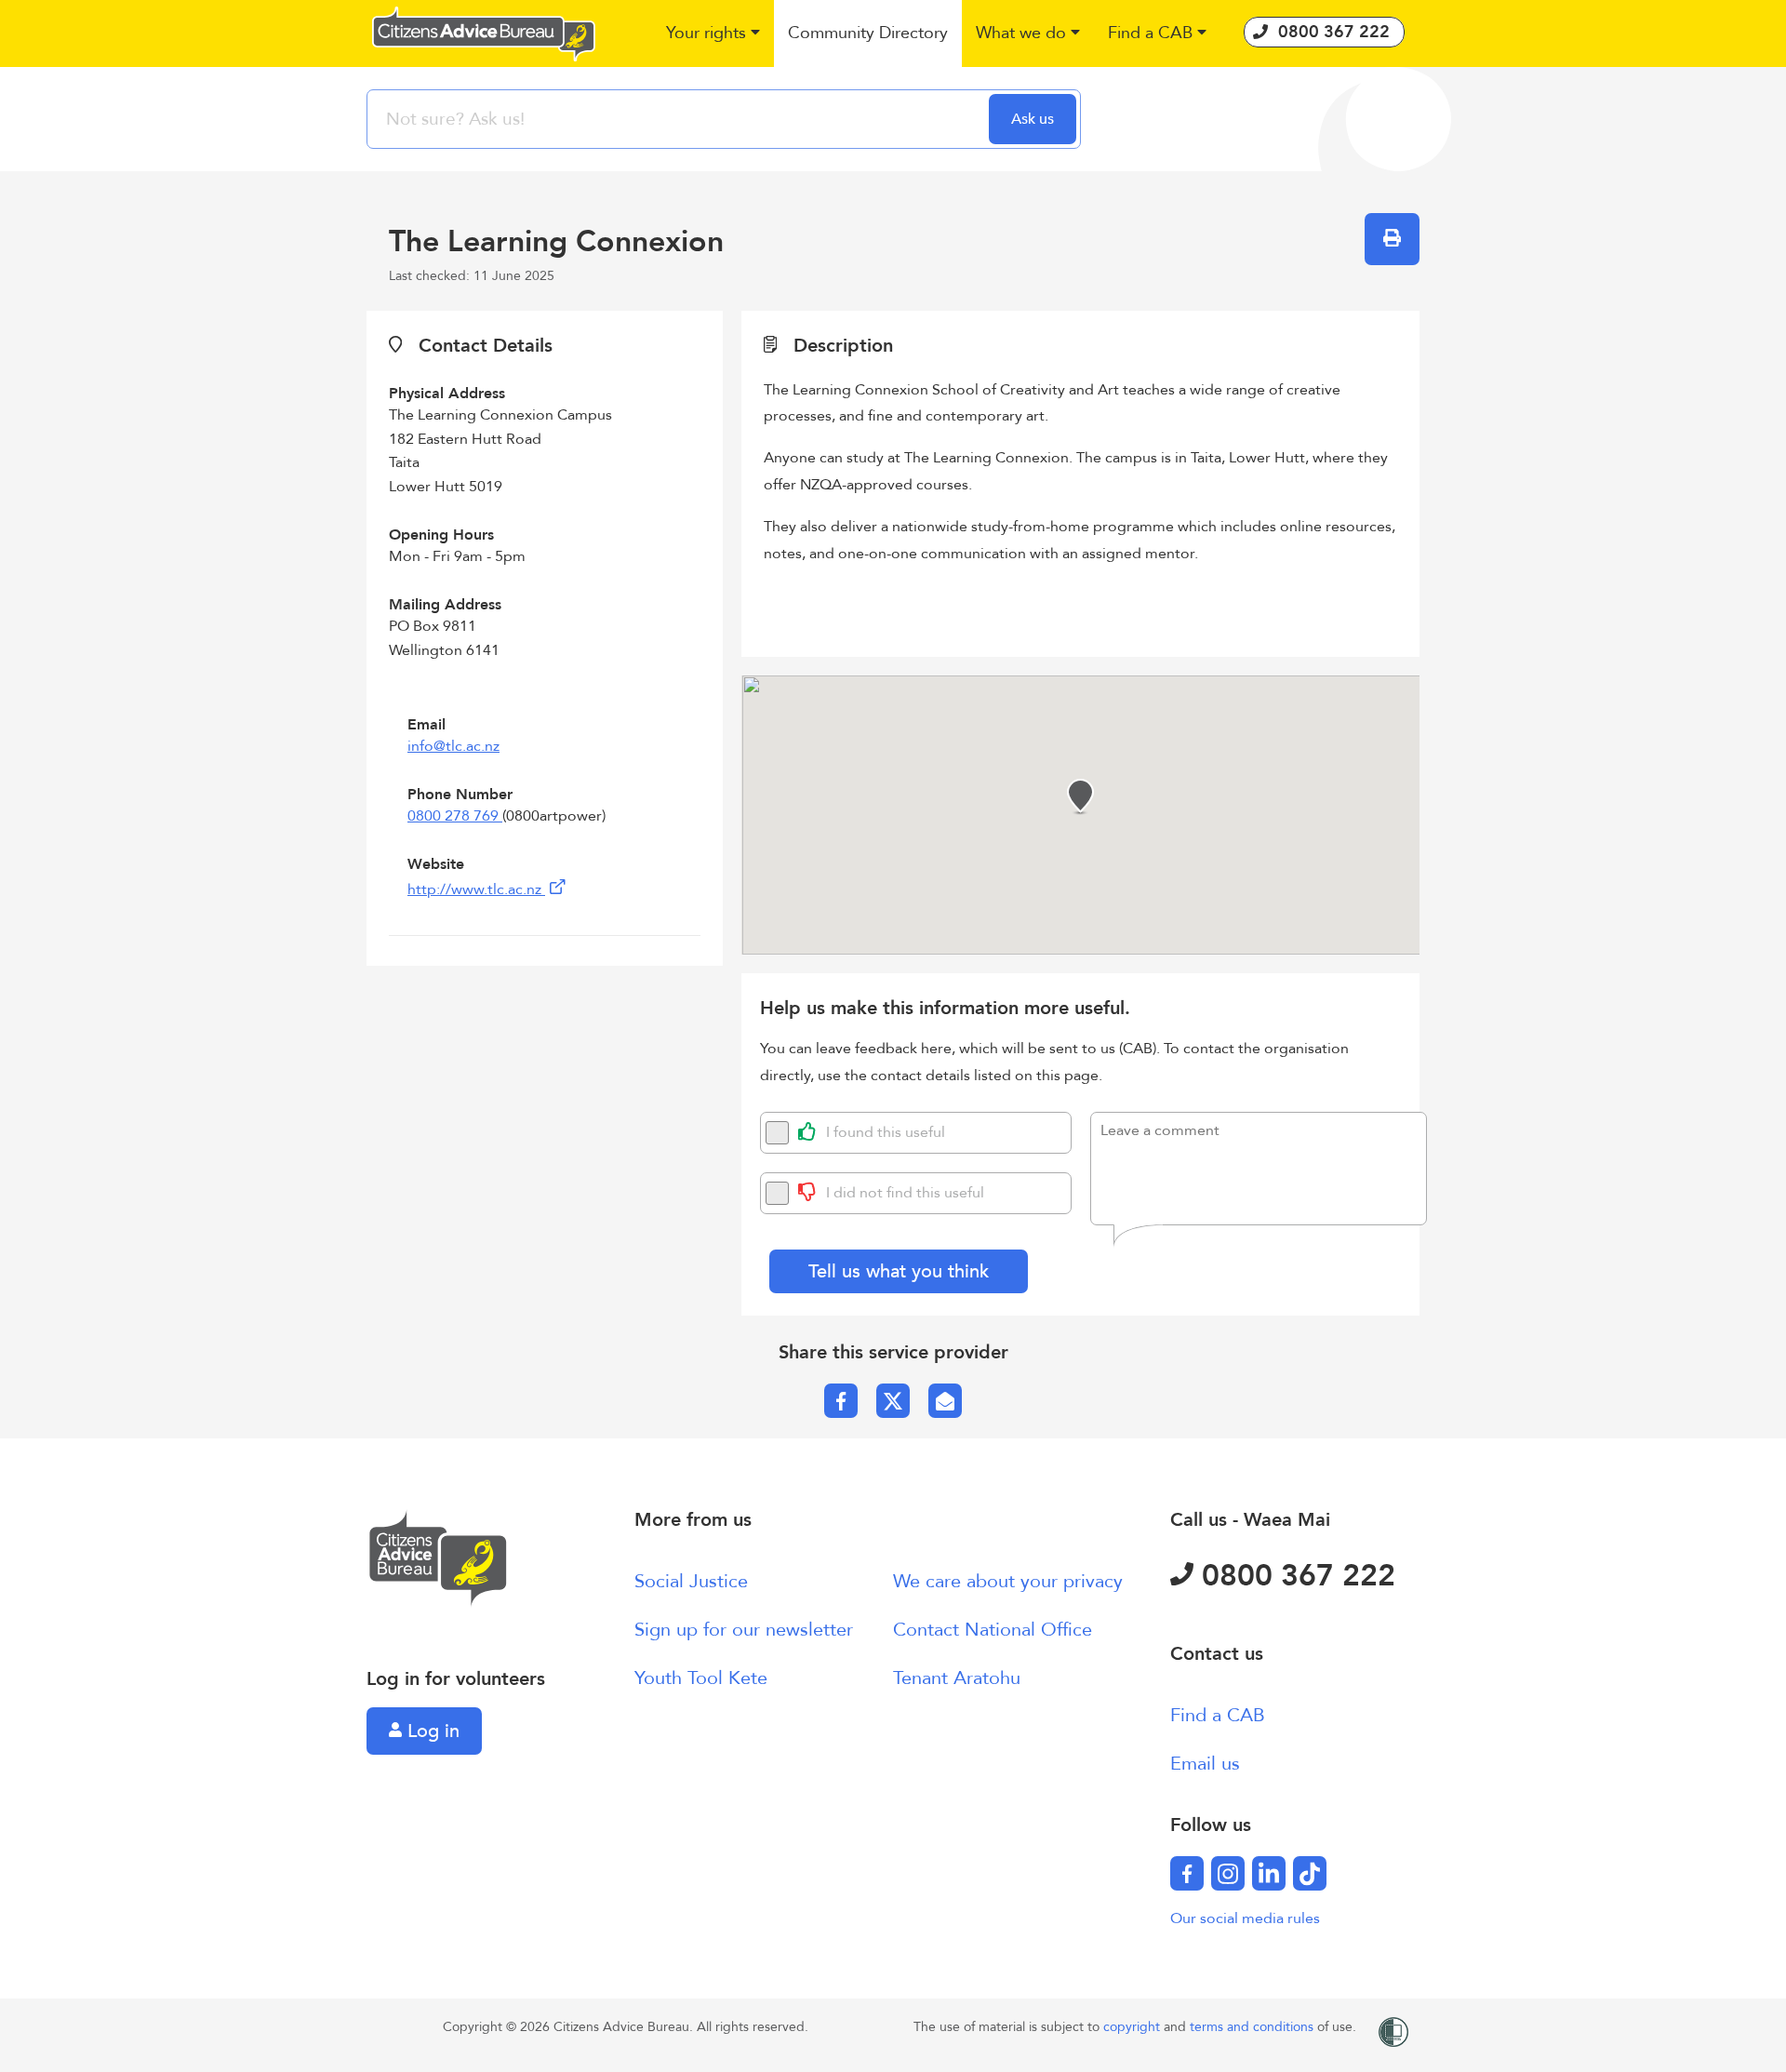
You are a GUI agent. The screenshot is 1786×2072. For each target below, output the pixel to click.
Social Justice (691, 1581)
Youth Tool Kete (701, 1678)
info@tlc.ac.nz (453, 746)
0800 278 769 (455, 816)
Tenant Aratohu (957, 1678)
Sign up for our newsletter (744, 1630)
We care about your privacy (1008, 1581)
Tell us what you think (899, 1271)
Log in (431, 1731)
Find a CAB (1218, 1715)
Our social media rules (1245, 1918)
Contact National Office (993, 1630)
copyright (1133, 2027)
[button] (713, 34)
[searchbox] (680, 119)
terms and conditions (1253, 2027)
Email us (1205, 1764)
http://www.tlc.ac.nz (476, 889)
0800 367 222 (1294, 1576)
